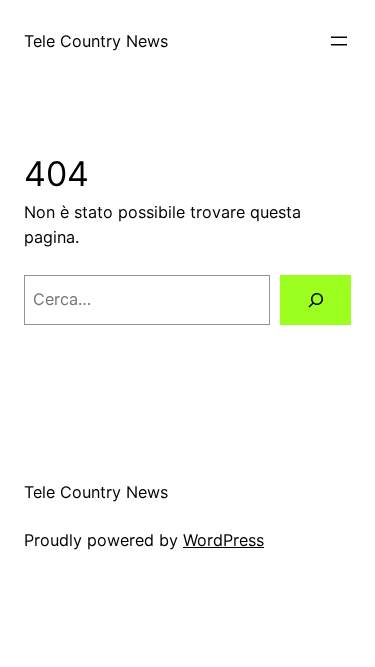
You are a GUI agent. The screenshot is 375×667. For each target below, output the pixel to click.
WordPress (223, 540)
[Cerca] (315, 300)
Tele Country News (96, 41)
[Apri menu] (339, 41)
